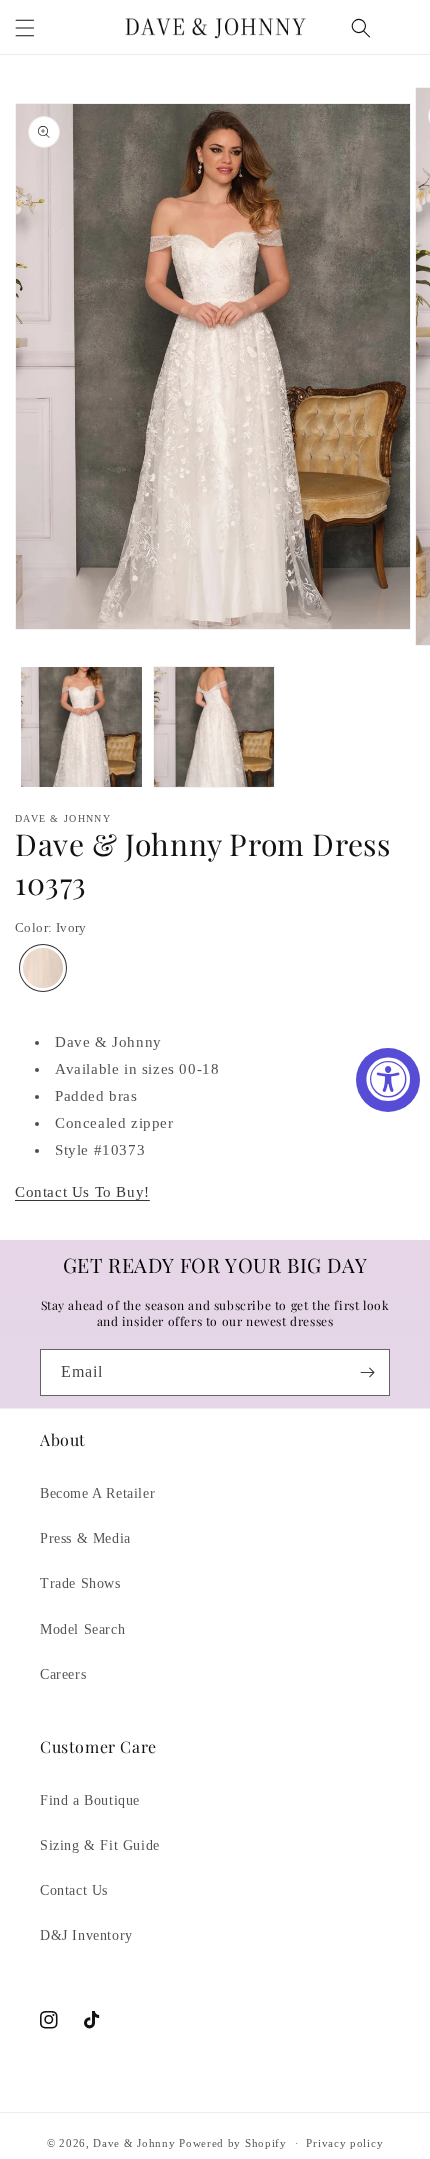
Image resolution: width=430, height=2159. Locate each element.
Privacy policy (344, 2143)
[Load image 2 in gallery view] (214, 727)
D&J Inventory (86, 1935)
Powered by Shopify (233, 2143)
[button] (25, 28)
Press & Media (85, 1538)
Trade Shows (80, 1583)
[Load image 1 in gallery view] (81, 727)
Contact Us (74, 1890)
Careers (63, 1674)
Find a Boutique (90, 1800)
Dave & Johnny (134, 2143)
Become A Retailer (97, 1493)
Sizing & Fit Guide (100, 1845)
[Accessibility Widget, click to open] (388, 1080)
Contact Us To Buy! (82, 1192)
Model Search (82, 1629)
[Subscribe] (367, 1372)
